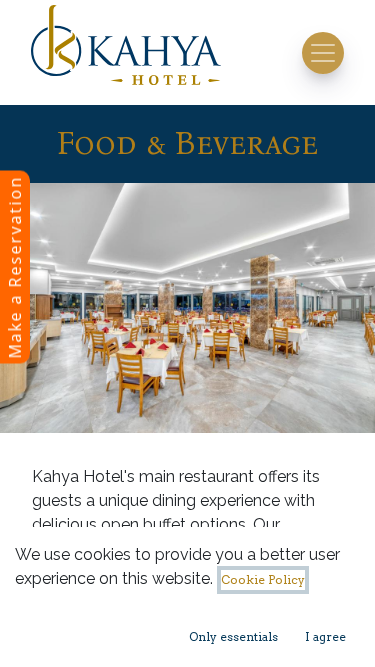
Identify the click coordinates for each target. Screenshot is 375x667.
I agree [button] (325, 636)
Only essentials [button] (233, 636)
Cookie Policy (263, 579)
